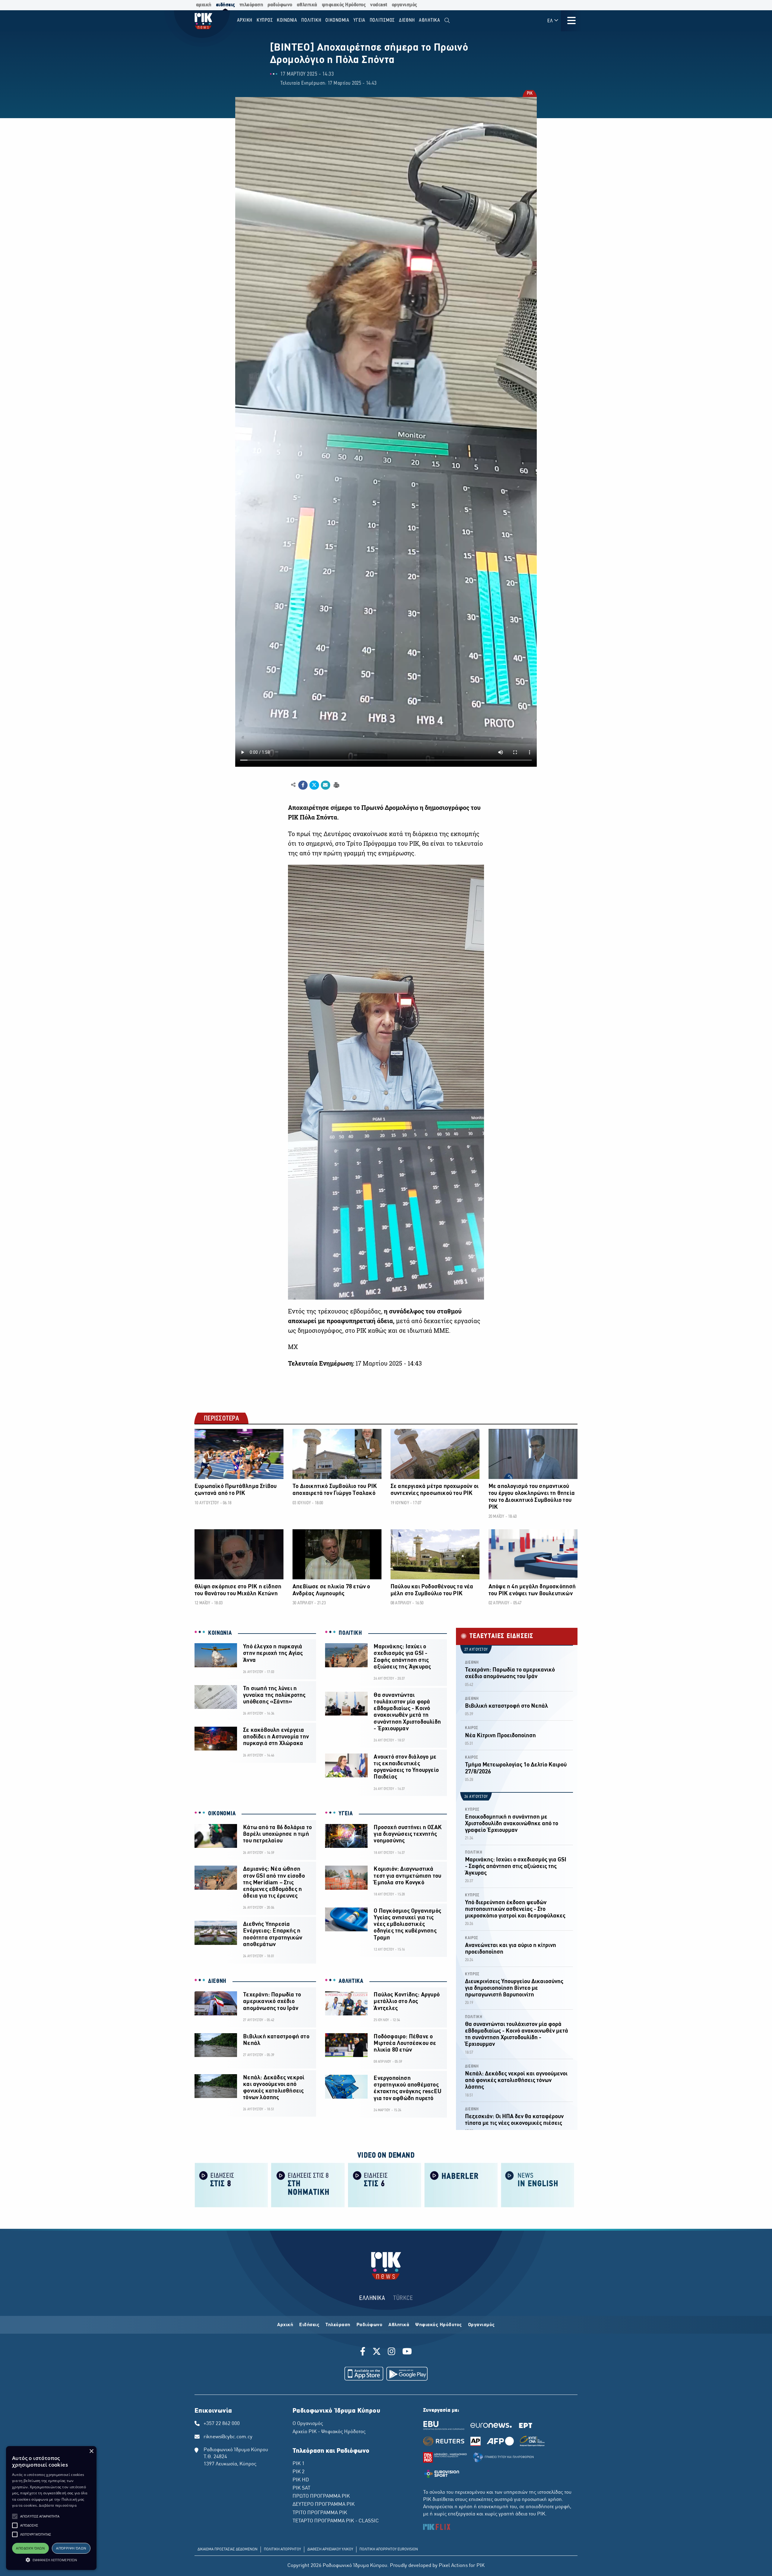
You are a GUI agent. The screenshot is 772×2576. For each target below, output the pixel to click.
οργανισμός (404, 5)
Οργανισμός (481, 2325)
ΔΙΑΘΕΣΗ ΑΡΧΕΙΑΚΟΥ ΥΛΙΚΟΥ (330, 2549)
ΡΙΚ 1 (299, 2464)
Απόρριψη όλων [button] (71, 2548)
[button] (15, 2516)
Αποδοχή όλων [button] (30, 2548)
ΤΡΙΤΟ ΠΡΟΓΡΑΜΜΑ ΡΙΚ (320, 2513)
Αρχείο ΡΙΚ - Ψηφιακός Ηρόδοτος (329, 2432)
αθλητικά (307, 5)
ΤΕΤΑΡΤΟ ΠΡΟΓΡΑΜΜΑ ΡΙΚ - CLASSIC (336, 2521)
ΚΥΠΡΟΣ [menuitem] (265, 20)
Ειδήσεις (309, 2325)
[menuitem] (447, 21)
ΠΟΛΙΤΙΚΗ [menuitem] (311, 20)
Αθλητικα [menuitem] (430, 20)
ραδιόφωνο (280, 5)
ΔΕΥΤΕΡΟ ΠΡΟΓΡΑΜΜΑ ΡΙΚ (324, 2505)
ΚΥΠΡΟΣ (472, 1810)
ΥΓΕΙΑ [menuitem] (359, 20)
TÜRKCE (403, 2298)
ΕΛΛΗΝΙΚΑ (372, 2298)
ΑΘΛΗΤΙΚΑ (351, 1981)
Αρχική (285, 2325)
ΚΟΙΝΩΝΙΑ (220, 1633)
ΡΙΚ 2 (299, 2472)
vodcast (379, 5)
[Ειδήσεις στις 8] (231, 2185)
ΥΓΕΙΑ (346, 1814)
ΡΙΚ (530, 94)
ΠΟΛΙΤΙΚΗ (350, 1633)
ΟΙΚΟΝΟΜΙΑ (222, 1814)
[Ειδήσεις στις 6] (384, 2185)
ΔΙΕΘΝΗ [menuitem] (407, 20)
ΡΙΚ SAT (301, 2488)
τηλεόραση (251, 5)
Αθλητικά (399, 2325)
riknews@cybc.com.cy (228, 2437)
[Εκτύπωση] (336, 785)
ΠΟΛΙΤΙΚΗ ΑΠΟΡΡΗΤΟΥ (282, 2549)
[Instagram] (392, 2352)
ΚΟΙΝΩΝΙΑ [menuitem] (287, 20)
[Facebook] (364, 2352)
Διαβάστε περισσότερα (58, 2505)
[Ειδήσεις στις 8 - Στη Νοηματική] (308, 2185)
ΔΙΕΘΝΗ (217, 1981)
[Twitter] (377, 2352)
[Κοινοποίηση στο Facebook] (303, 785)
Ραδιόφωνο (370, 2325)
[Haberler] (461, 2185)
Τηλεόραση (338, 2325)
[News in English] (538, 2185)
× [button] (91, 2451)
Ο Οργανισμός (308, 2424)
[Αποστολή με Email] (326, 785)
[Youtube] (407, 2352)
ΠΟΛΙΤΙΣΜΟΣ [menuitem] (382, 20)
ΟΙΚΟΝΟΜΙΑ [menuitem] (337, 20)
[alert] (51, 2508)
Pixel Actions (453, 2566)
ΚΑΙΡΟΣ (472, 1728)
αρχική (204, 5)
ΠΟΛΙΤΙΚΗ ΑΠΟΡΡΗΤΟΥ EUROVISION (389, 2549)
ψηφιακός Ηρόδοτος (344, 5)
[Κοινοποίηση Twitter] (314, 785)
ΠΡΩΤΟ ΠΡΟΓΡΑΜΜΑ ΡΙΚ (321, 2496)
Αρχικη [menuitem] (245, 20)
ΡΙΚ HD (301, 2480)
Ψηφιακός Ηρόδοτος (439, 2325)
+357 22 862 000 (222, 2424)
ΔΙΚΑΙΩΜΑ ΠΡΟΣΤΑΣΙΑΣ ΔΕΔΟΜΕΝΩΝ (228, 2549)
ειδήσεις (225, 5)
